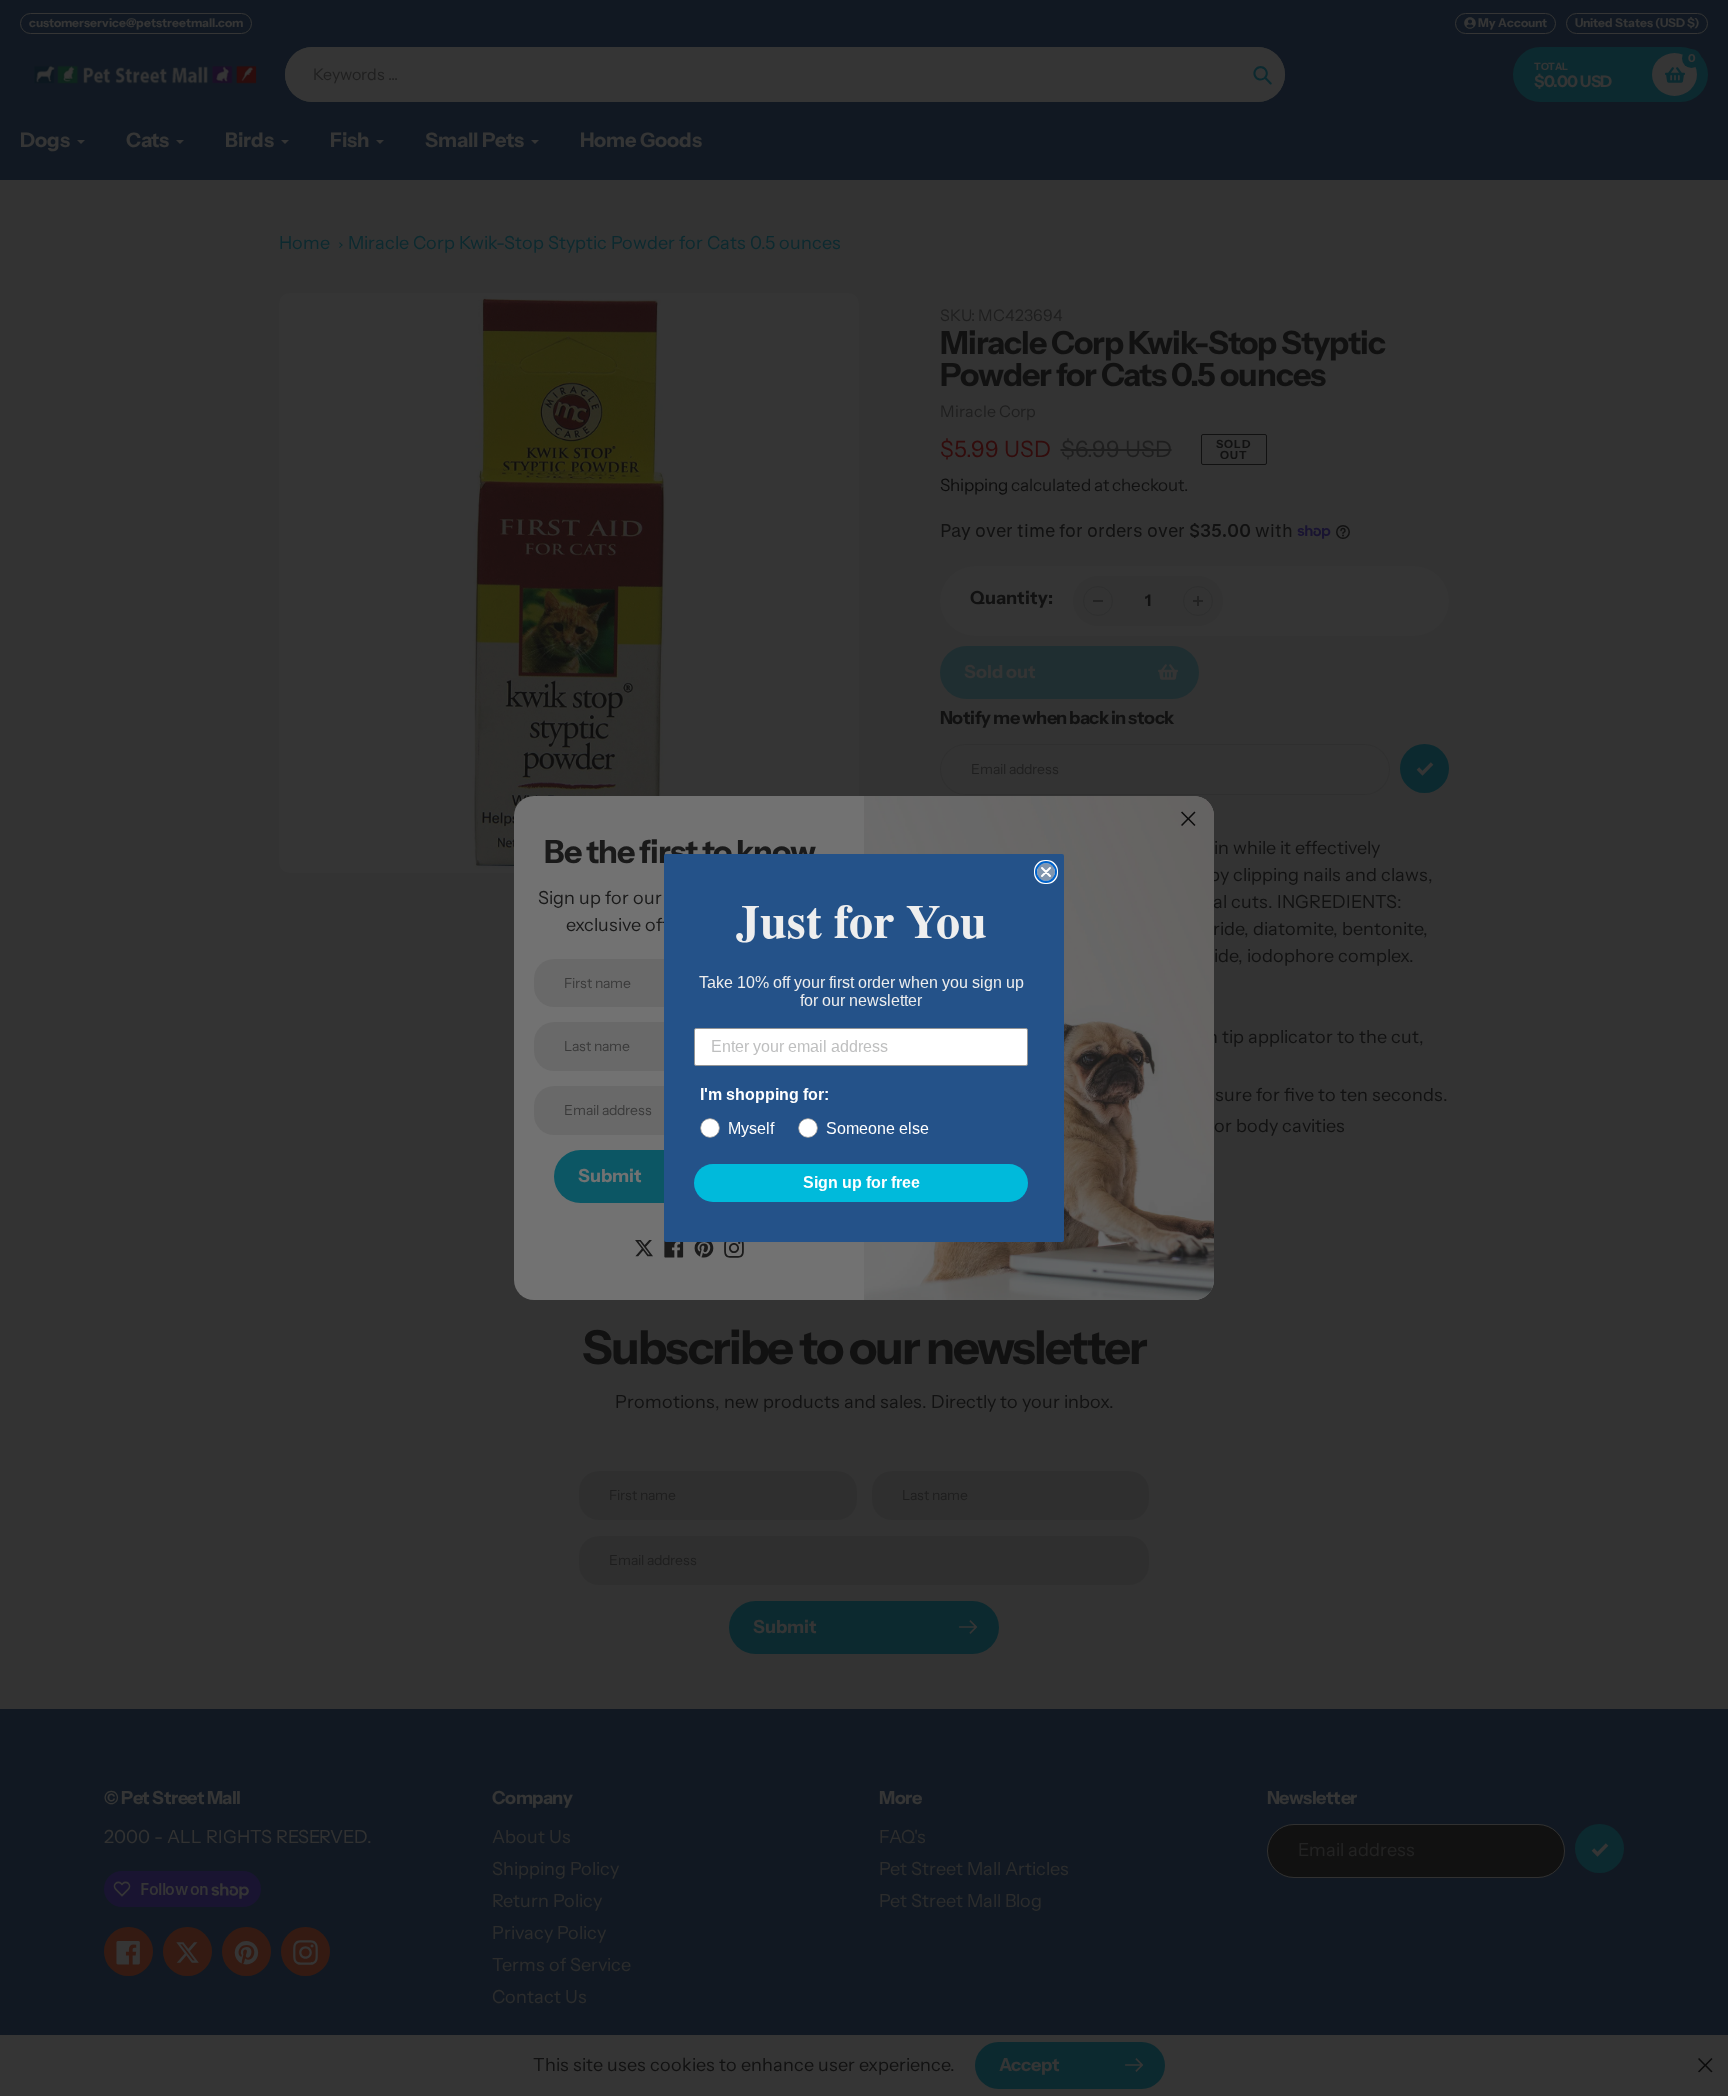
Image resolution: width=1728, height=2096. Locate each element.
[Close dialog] (1046, 872)
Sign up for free (861, 1182)
